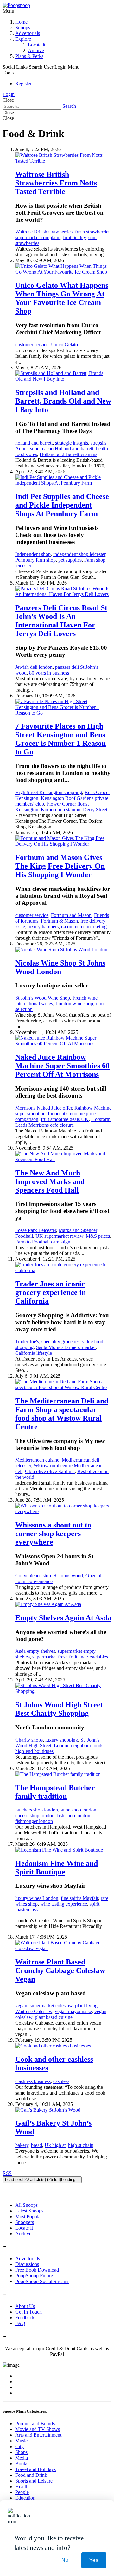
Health (22, 2486)
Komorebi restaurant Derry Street (74, 810)
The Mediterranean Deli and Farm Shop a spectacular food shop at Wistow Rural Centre (62, 1414)
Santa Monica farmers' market (66, 1347)
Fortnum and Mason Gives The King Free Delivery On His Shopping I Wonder (60, 866)
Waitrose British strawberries (44, 232)
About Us (25, 2306)
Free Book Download (37, 2270)
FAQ (20, 2323)
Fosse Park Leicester (36, 1230)
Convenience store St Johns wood (49, 1576)
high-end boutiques (34, 1751)
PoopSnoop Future (34, 2276)
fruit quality (74, 237)
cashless (61, 2081)
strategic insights (72, 443)
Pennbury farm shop (35, 560)
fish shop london (74, 1815)
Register (23, 83)
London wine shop (74, 1004)
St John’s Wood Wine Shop (43, 998)
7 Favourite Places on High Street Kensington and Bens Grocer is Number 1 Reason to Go (60, 739)
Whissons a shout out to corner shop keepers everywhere (53, 1534)
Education (25, 2498)
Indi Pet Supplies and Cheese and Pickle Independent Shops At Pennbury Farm (62, 505)
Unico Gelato (64, 345)
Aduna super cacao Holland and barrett (54, 449)
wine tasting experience (64, 1904)
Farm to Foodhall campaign (43, 1242)
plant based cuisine (54, 2017)
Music (21, 2441)
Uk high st (55, 2145)
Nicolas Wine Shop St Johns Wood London (60, 967)
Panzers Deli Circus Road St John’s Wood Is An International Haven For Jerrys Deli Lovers (61, 621)
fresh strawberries (93, 232)
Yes (94, 2560)
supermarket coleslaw (51, 2006)
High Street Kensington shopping (49, 792)
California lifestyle (34, 1353)
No (65, 2560)
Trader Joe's (27, 1342)
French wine (85, 998)
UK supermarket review (59, 1236)
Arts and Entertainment (38, 2435)
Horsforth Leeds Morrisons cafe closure (63, 1122)
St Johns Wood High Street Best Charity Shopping (59, 1709)
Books (22, 2464)
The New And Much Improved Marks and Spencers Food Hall (50, 1181)
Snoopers (25, 2222)
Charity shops (29, 1740)
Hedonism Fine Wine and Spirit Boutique (57, 1868)
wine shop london (78, 1810)
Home (21, 22)
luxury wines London (37, 1898)
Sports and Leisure (34, 2481)
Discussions (27, 2264)
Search (69, 106)
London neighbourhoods (79, 1745)
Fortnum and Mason (71, 915)
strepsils (98, 443)
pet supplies (70, 560)
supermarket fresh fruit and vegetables (70, 1657)
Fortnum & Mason (59, 921)
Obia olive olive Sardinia (50, 1471)
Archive (36, 50)
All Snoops (26, 2205)
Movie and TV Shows (38, 2429)
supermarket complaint (38, 237)
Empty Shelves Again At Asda (63, 1618)
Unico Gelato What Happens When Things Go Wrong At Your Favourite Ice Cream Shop (62, 298)
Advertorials (28, 33)
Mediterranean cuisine (37, 1460)
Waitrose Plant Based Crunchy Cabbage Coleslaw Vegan (60, 1970)
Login (9, 94)
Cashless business (33, 2081)
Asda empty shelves (35, 1651)
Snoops (23, 28)
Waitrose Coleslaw (34, 2011)
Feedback (25, 2318)
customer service (32, 345)
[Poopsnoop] (16, 5)
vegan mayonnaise (73, 2011)
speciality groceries (60, 1342)
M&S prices (98, 1236)
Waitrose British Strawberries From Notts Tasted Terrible (56, 183)
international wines (34, 1004)
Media (22, 2458)
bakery (22, 2145)
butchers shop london (37, 1810)
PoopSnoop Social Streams (42, 2281)
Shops (21, 2452)
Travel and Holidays (35, 2469)
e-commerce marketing (84, 927)
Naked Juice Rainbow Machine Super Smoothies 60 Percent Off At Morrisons (62, 1066)
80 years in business (49, 673)
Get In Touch (28, 2312)
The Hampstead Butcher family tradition (55, 1792)
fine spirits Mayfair (79, 1898)
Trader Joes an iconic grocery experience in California (51, 1292)
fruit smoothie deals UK (65, 1119)
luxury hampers (43, 927)
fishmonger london (34, 1821)
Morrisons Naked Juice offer (44, 1108)
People (22, 2492)
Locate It (24, 2228)
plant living (86, 2006)
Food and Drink (31, 2475)
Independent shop (33, 554)
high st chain (81, 2145)
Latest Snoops (29, 2211)
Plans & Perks (29, 56)
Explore (23, 39)
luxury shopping (62, 1740)
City (19, 2446)
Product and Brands (35, 2424)
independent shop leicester (79, 554)
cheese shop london (35, 1815)
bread (37, 2145)
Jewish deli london (34, 667)
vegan (21, 2006)
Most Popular (29, 2216)
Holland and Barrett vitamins (68, 454)
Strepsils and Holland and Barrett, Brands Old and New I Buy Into (63, 401)
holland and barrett (34, 443)
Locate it (37, 45)
